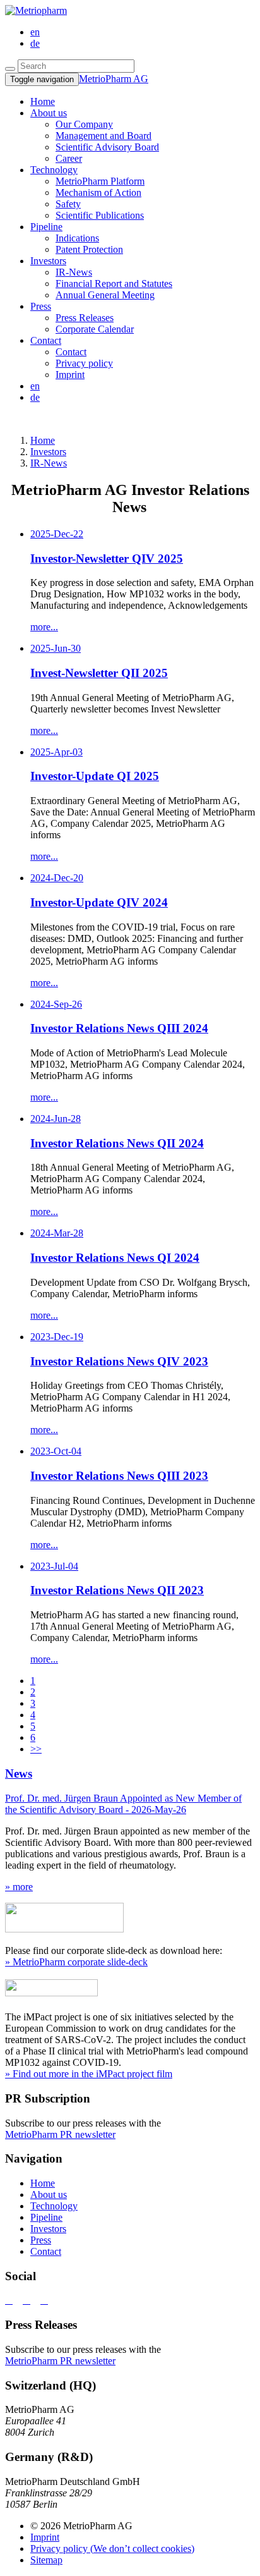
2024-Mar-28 (57, 1233)
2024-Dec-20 (57, 878)
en (35, 32)
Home (43, 2183)
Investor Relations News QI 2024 (115, 1258)
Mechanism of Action (98, 192)
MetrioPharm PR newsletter (60, 2134)
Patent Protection (89, 249)
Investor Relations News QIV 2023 (119, 1361)
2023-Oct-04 (56, 1451)
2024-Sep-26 (56, 1004)
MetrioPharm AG (114, 79)
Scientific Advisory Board (107, 147)
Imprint (70, 375)
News (19, 1773)
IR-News (74, 272)
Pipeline (46, 227)
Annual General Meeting (105, 295)
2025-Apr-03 (56, 752)
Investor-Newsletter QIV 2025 (107, 559)
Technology (54, 170)
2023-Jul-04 (54, 1566)
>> (36, 1749)
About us (49, 113)
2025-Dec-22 (57, 534)
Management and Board (103, 136)
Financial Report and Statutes (114, 284)
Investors (48, 261)
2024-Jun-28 (56, 1119)
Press (41, 306)
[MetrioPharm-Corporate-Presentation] (64, 1929)
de (35, 43)
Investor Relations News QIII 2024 (119, 1028)
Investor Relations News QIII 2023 (119, 1476)
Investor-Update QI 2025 (95, 776)
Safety (68, 204)
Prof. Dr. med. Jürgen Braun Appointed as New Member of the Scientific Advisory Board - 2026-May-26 (123, 1804)
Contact (46, 340)
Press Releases (85, 318)
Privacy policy (84, 363)
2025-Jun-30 (56, 648)
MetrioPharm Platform (100, 181)
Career (69, 158)
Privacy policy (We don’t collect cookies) (112, 2549)
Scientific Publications (100, 215)
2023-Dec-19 (57, 1337)
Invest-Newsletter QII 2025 (99, 673)
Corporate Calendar (95, 329)
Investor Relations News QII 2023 (117, 1590)
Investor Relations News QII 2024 (117, 1143)
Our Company (84, 124)
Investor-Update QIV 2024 (99, 902)
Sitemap (46, 2560)
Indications (77, 238)
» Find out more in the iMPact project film (89, 2074)
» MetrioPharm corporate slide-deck (76, 1962)
